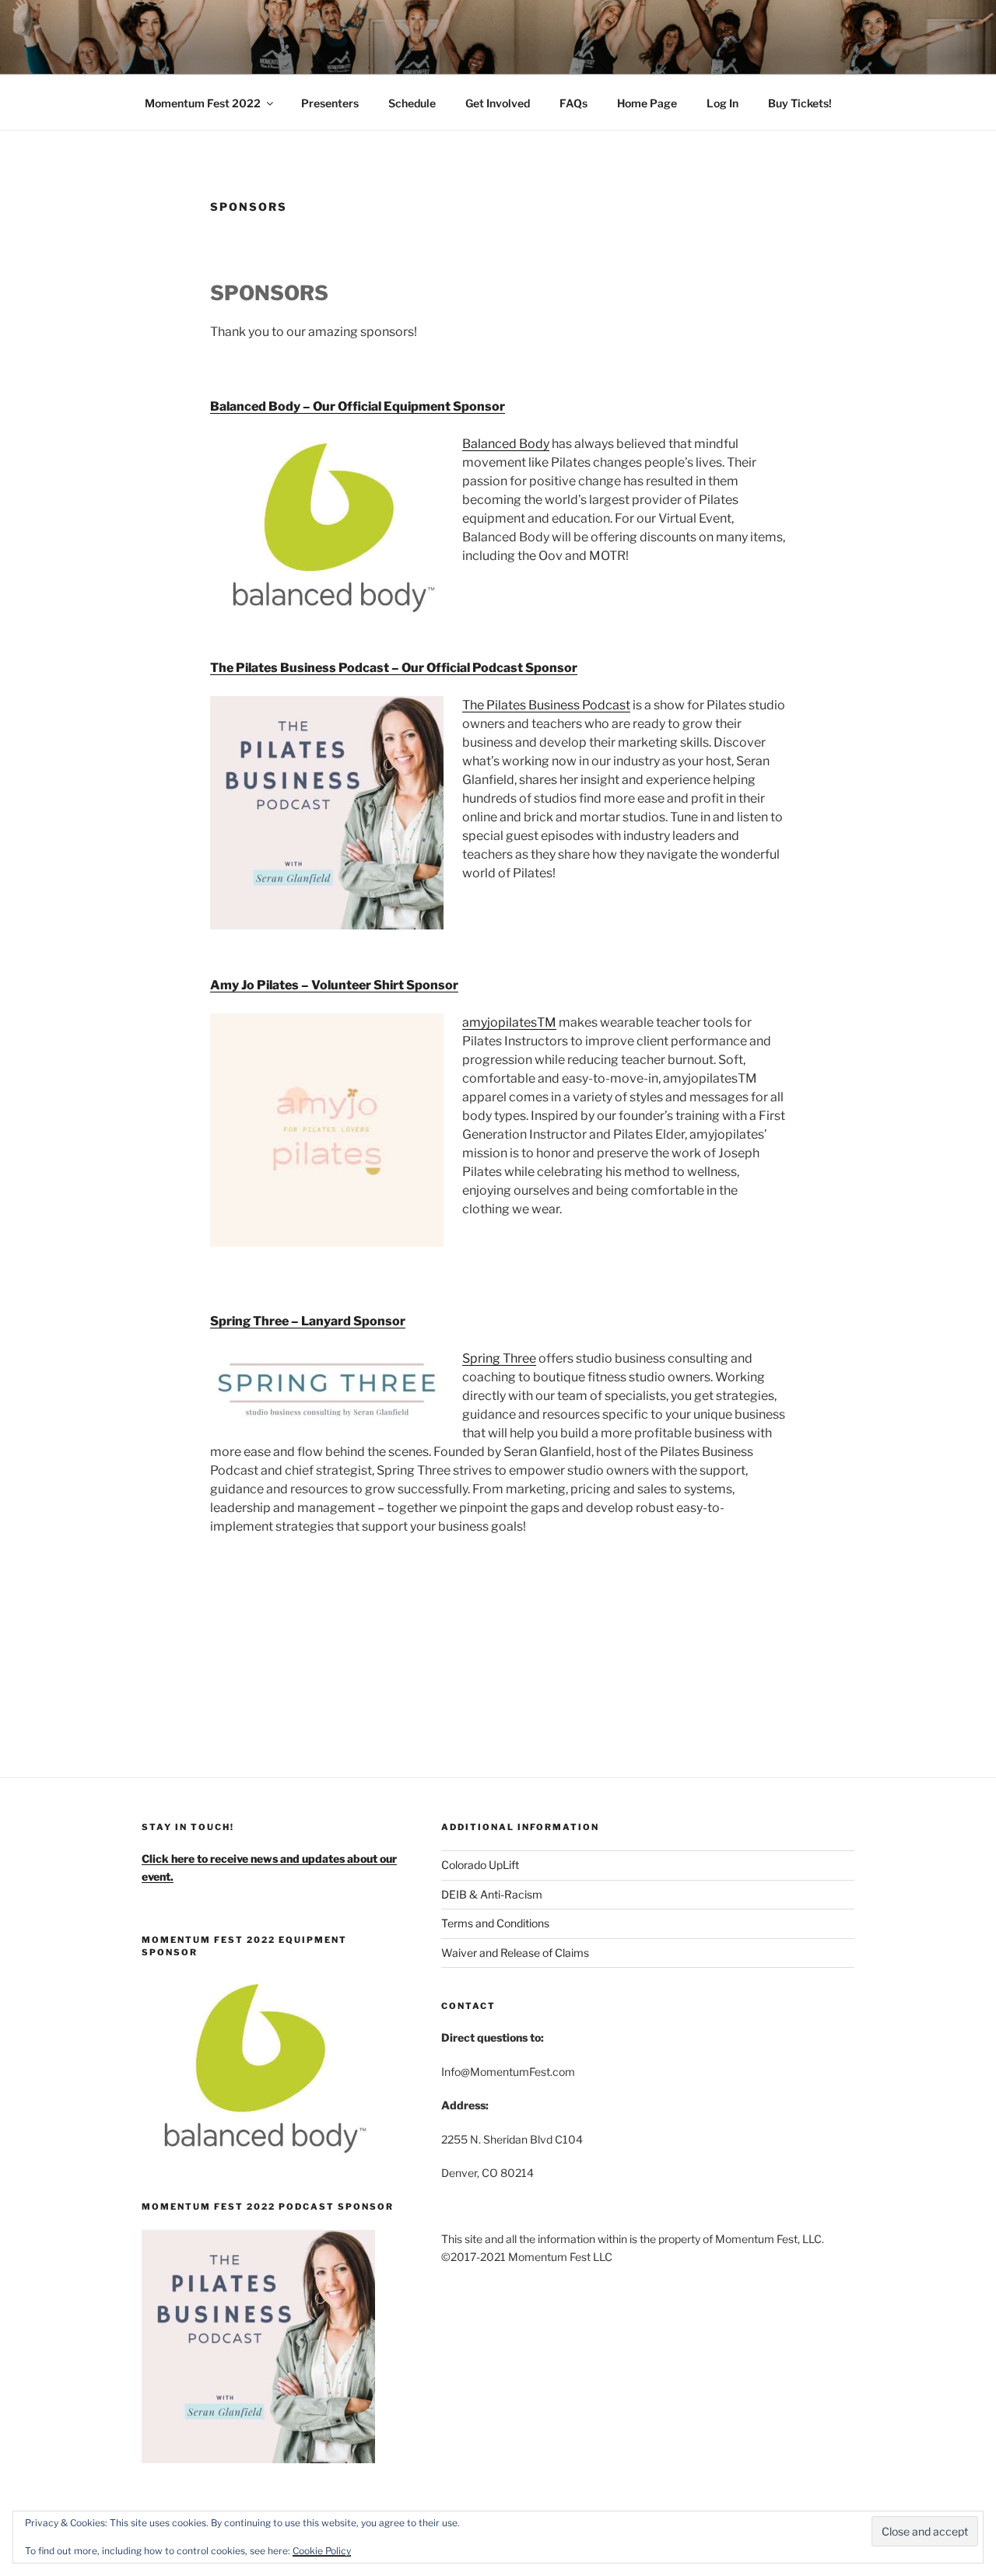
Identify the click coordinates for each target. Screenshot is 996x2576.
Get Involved (498, 103)
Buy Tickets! (800, 103)
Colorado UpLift (480, 1865)
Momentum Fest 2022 (203, 103)
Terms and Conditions (495, 1923)
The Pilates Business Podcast (546, 705)
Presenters (330, 103)
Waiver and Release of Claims (515, 1953)
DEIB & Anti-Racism (492, 1894)
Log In (722, 103)
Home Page (647, 103)
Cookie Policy (322, 2551)
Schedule (412, 103)
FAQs (573, 103)
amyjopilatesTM (509, 1022)
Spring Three (499, 1358)
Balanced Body (506, 444)
